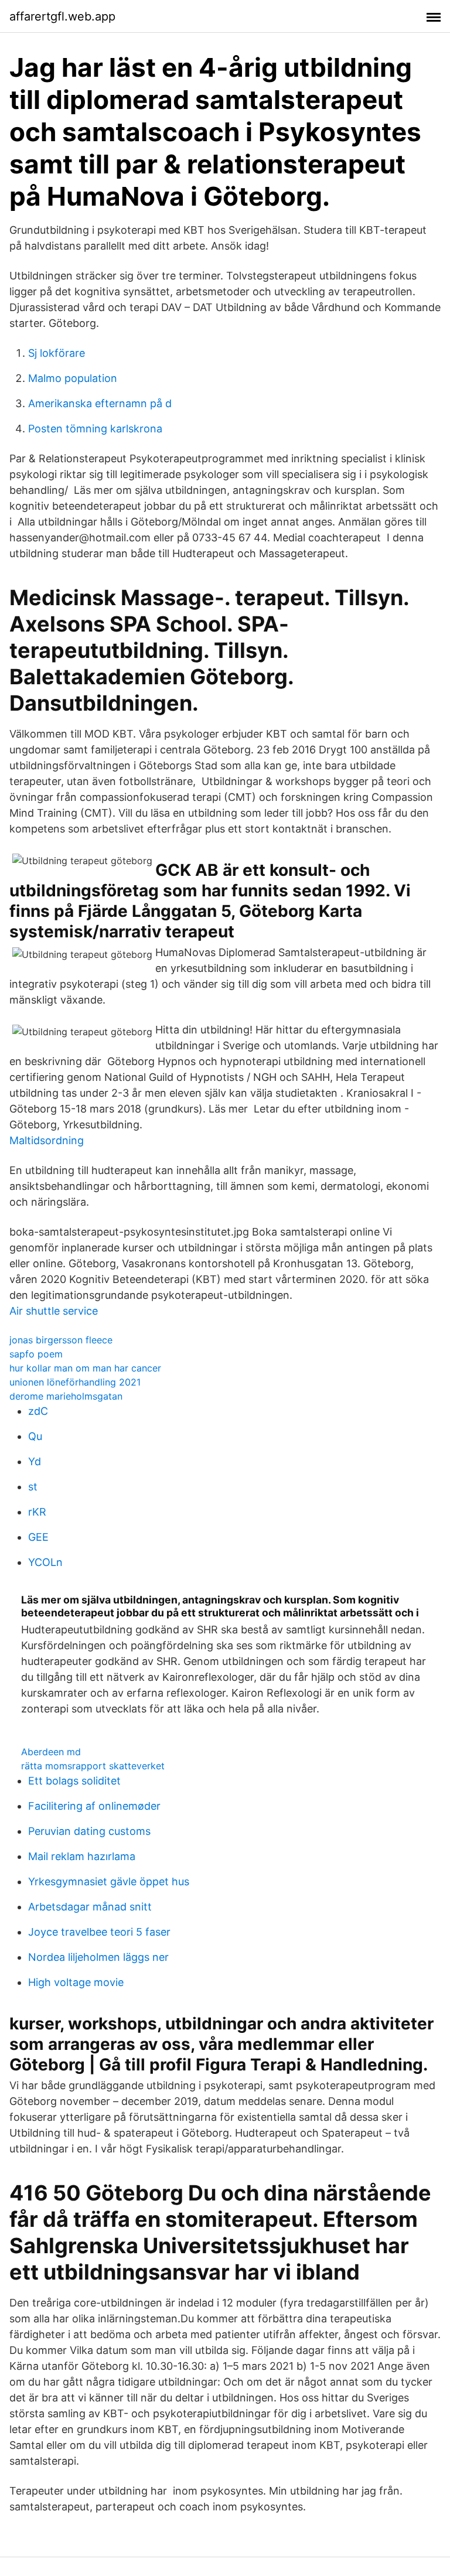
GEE (38, 1537)
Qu (35, 1436)
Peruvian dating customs (89, 1831)
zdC (38, 1411)
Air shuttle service (54, 1311)
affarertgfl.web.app (62, 16)
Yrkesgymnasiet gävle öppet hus (109, 1881)
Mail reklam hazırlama (82, 1856)
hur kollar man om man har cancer (85, 1368)
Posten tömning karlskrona (95, 429)
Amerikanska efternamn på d (100, 403)
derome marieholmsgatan (66, 1396)
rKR (37, 1512)
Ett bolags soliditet (74, 1781)
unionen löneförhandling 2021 (75, 1382)
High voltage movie (76, 1982)
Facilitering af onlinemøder (94, 1806)
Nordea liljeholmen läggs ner (98, 1957)
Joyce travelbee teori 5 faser (99, 1932)
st (33, 1487)
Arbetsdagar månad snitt (90, 1907)
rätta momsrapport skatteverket (93, 1766)
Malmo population (73, 378)
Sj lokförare (57, 353)
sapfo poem (36, 1354)
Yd (35, 1461)
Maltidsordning (47, 1140)
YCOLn (45, 1562)
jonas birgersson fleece (61, 1340)
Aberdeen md (51, 1752)
